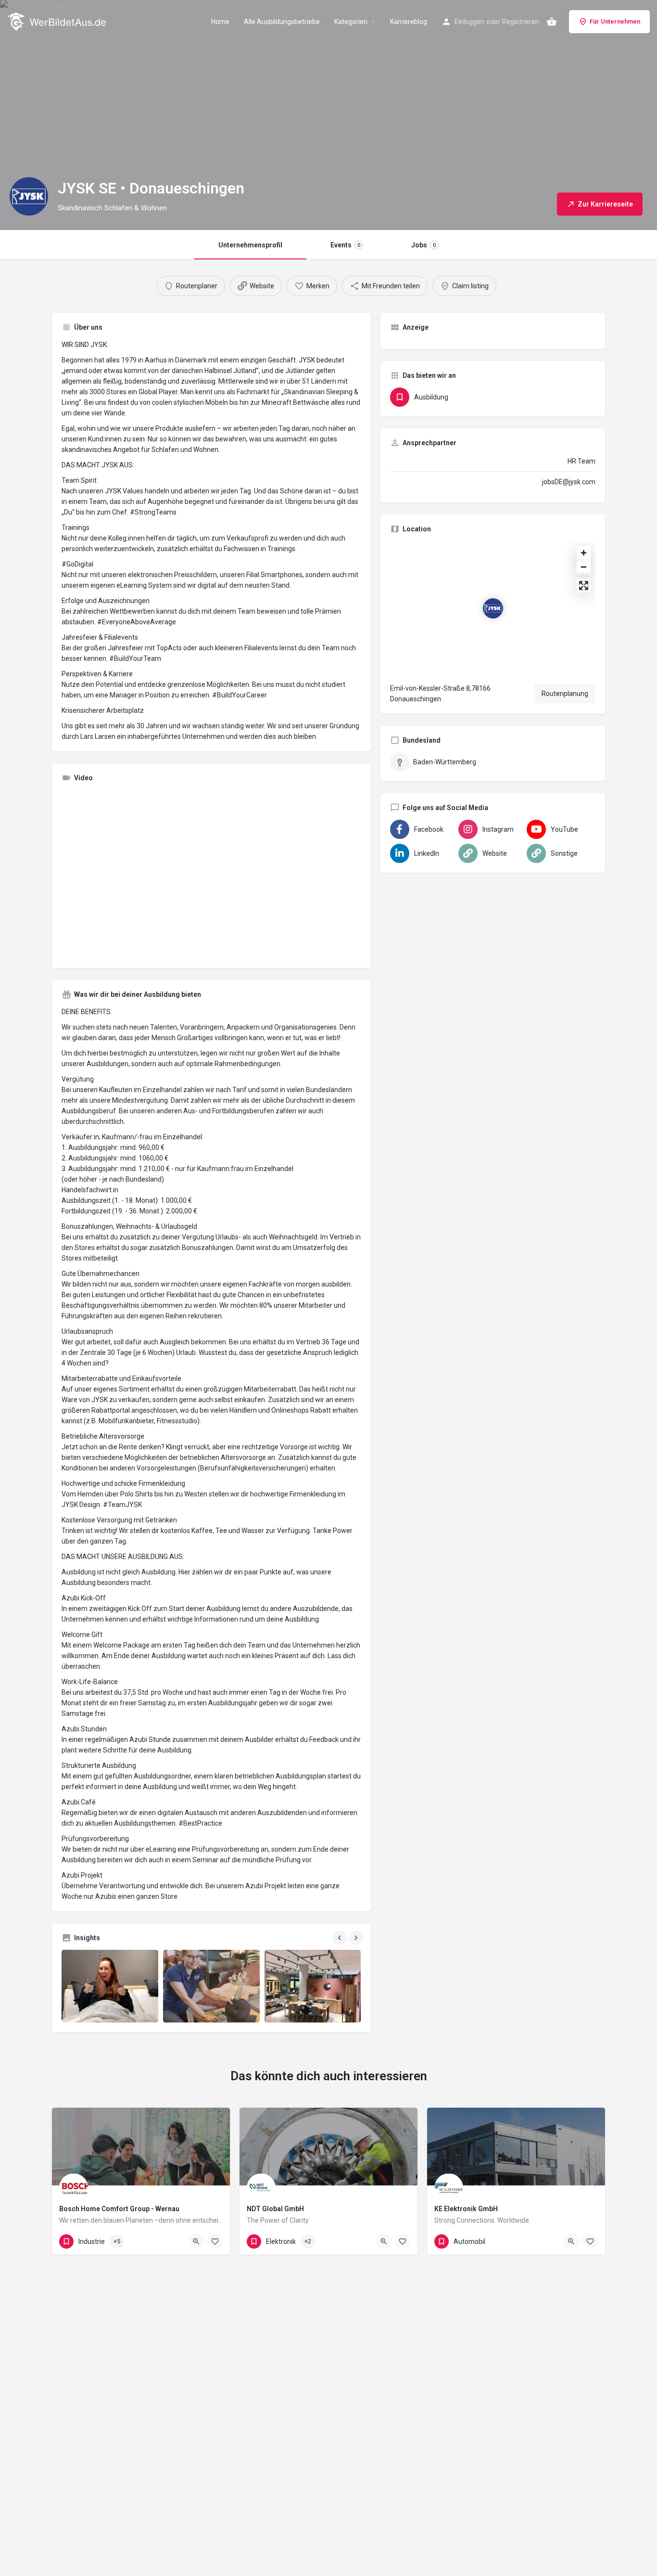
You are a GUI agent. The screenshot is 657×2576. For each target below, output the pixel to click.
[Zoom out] (584, 567)
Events (345, 245)
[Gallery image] (110, 1986)
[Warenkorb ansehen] (552, 22)
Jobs (423, 245)
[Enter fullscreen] (584, 586)
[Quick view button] (196, 2241)
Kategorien (351, 22)
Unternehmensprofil (250, 245)
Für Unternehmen (615, 21)
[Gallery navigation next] (357, 1938)
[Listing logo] (29, 196)
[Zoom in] (584, 553)
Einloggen (469, 22)
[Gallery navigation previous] (341, 1938)
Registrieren (521, 22)
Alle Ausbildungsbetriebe (282, 22)
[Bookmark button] (215, 2241)
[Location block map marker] (493, 608)
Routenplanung (565, 694)
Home (220, 22)
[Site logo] (58, 21)
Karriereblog (409, 22)
